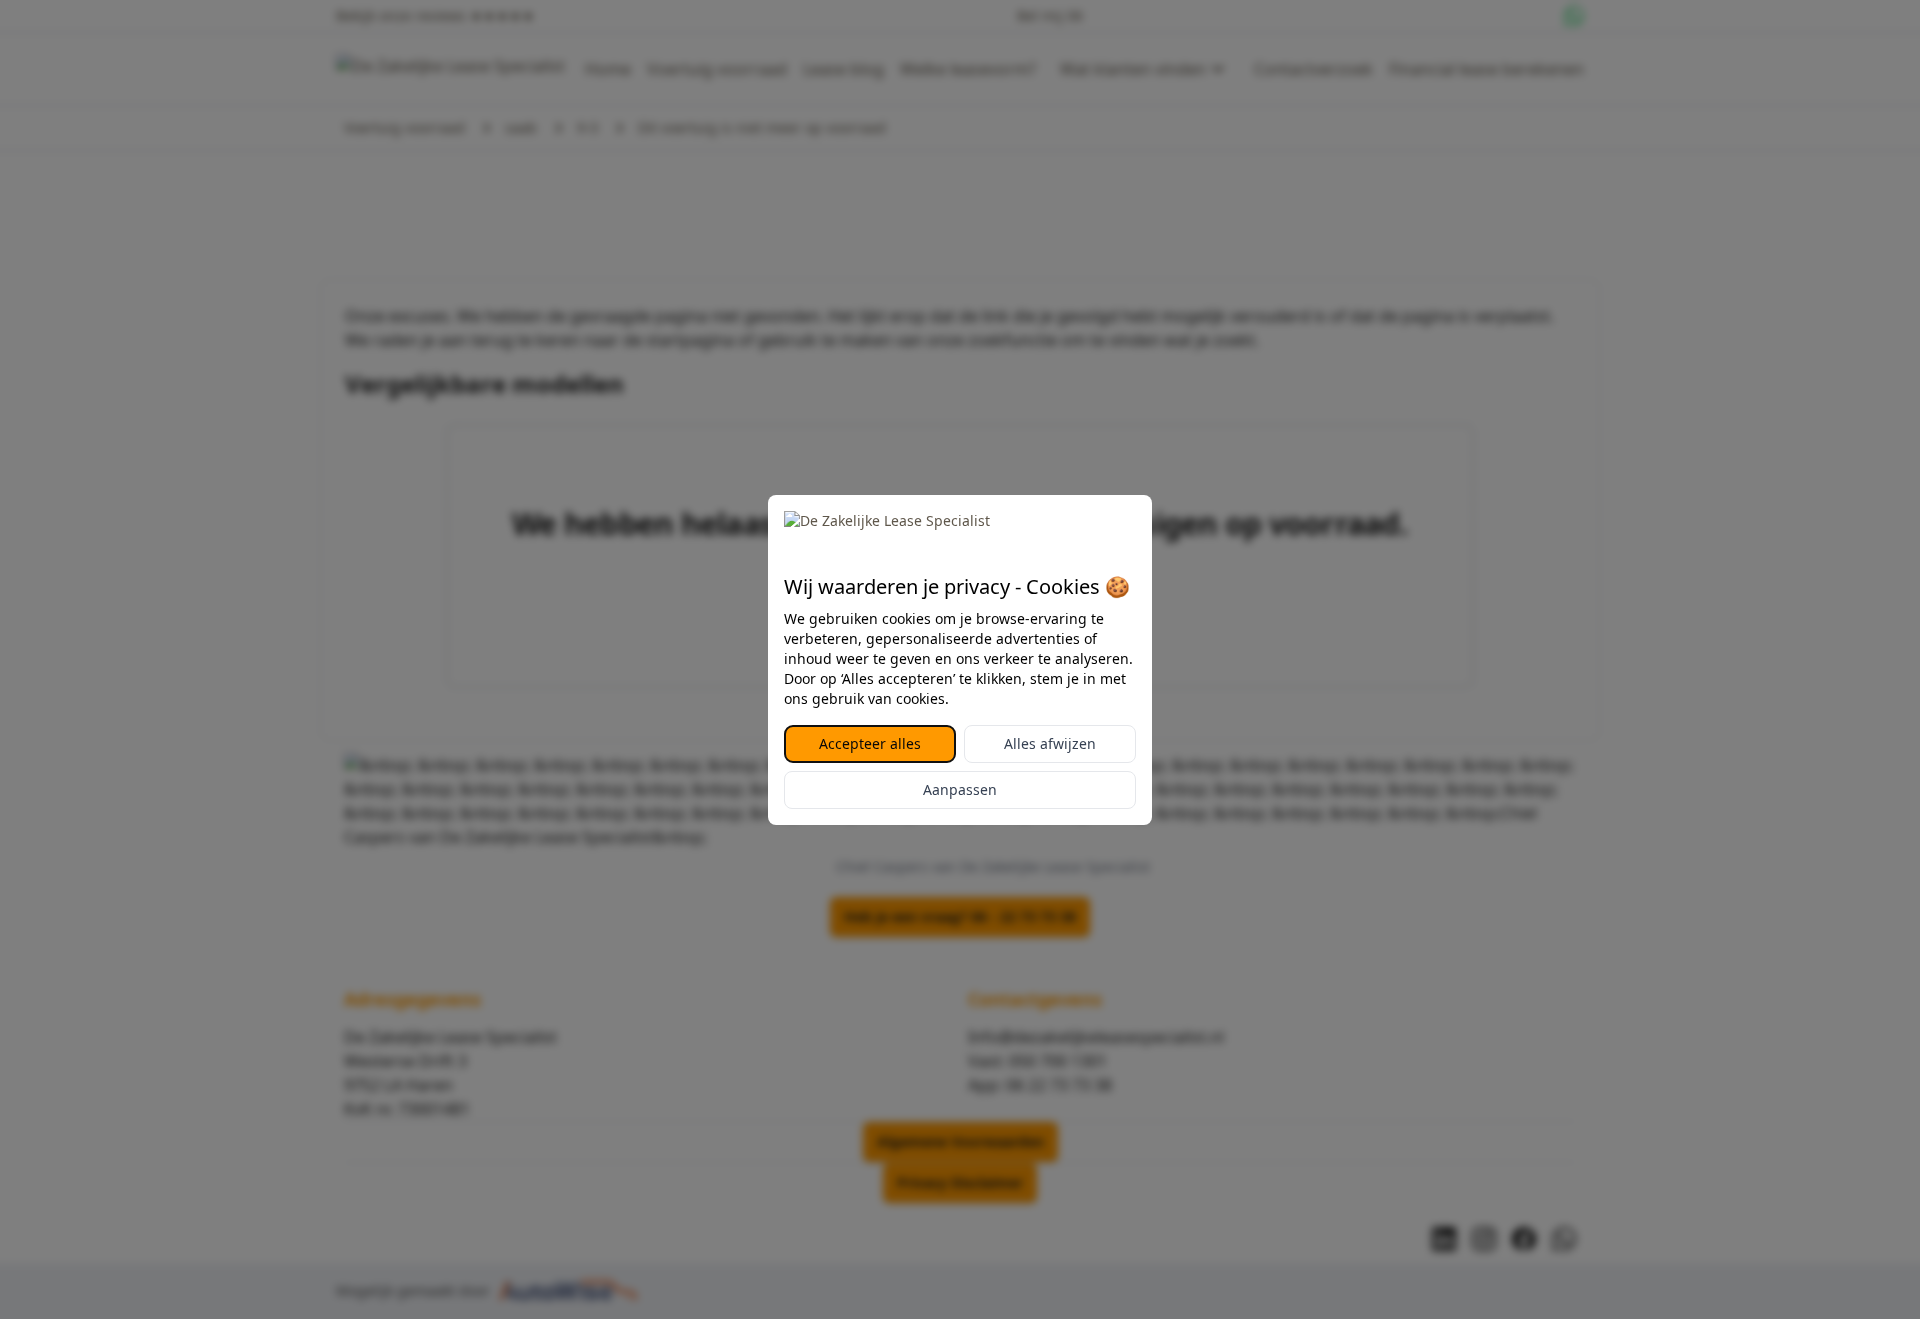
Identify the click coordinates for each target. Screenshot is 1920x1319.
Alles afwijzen (1050, 743)
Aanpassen (960, 789)
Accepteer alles (870, 743)
